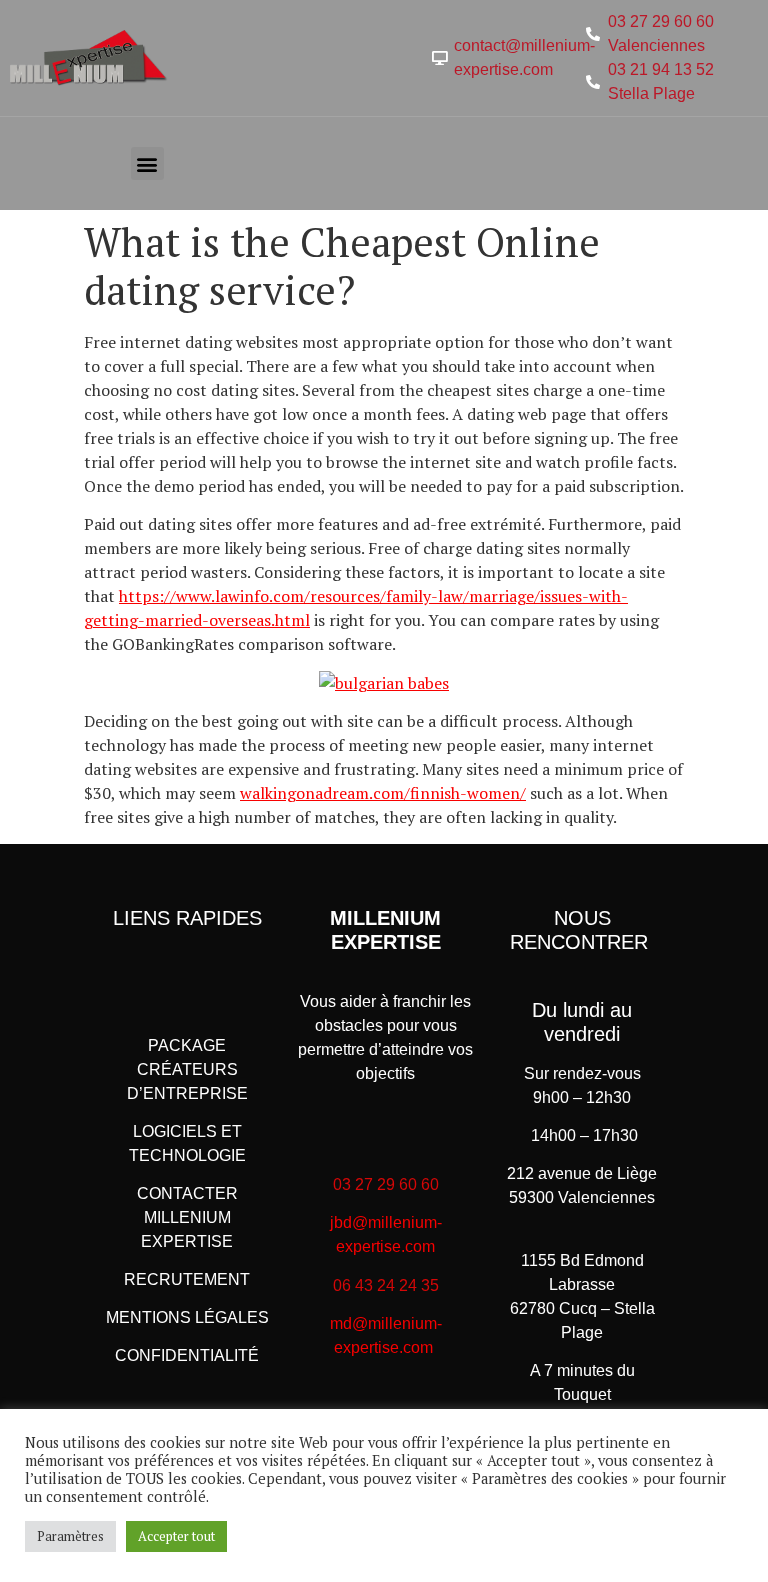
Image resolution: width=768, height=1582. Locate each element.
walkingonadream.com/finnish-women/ (383, 793)
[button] (147, 163)
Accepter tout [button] (176, 1536)
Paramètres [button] (70, 1536)
